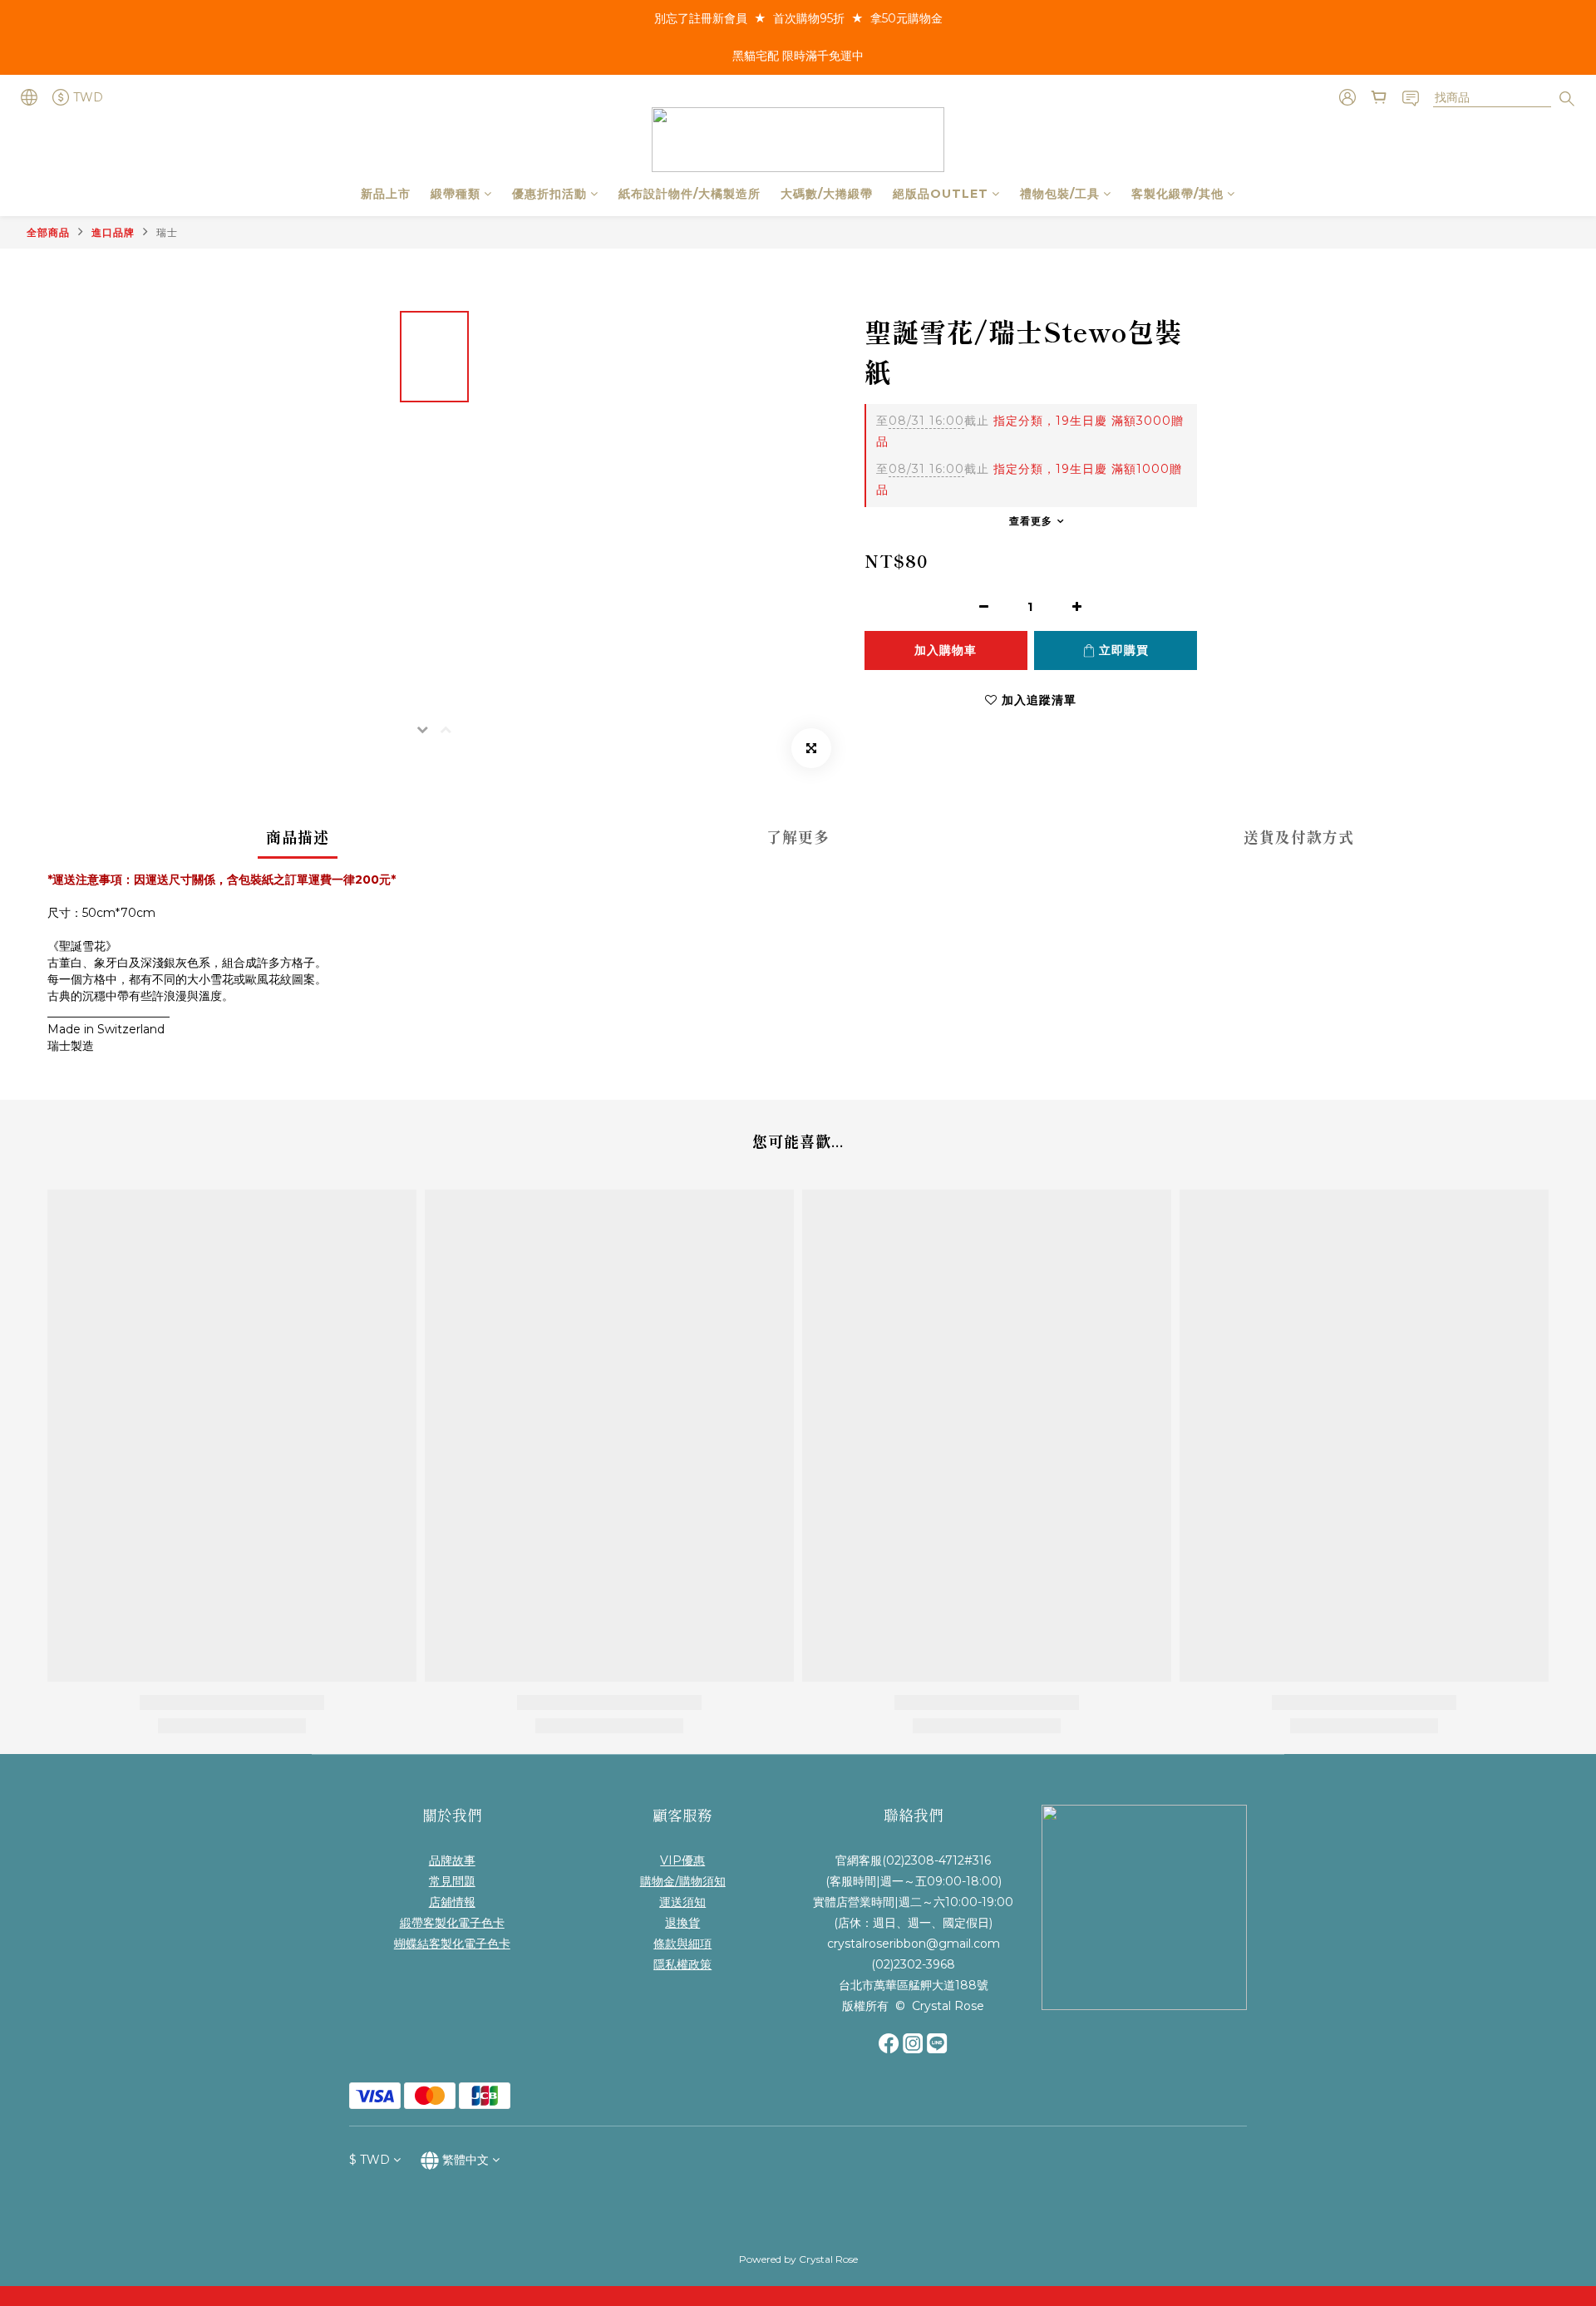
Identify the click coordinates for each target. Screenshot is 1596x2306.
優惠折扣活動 (549, 194)
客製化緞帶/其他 (1177, 194)
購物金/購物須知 (683, 1881)
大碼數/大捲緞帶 (827, 194)
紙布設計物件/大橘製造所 (690, 194)
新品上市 (386, 194)
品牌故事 (452, 1860)
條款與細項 (682, 1944)
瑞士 (167, 232)
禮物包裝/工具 (1060, 194)
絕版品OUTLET (941, 194)
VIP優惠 (682, 1860)
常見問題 (452, 1881)
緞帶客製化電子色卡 (452, 1923)
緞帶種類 (456, 194)
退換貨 (682, 1923)
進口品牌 (113, 232)
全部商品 (48, 232)
